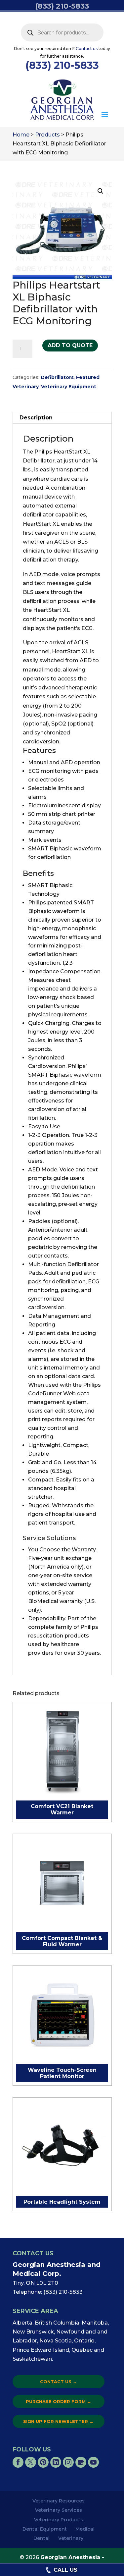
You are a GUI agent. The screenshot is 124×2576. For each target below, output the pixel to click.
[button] (105, 115)
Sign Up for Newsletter (58, 2421)
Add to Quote (70, 345)
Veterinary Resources (59, 2501)
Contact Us (59, 2382)
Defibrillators (57, 377)
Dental (41, 2538)
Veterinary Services (59, 2510)
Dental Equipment (45, 2529)
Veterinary (71, 2538)
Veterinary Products (59, 2520)
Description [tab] (36, 418)
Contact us (87, 49)
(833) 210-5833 (62, 65)
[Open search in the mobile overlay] (62, 32)
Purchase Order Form (59, 2401)
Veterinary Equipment (69, 387)
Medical (85, 2529)
